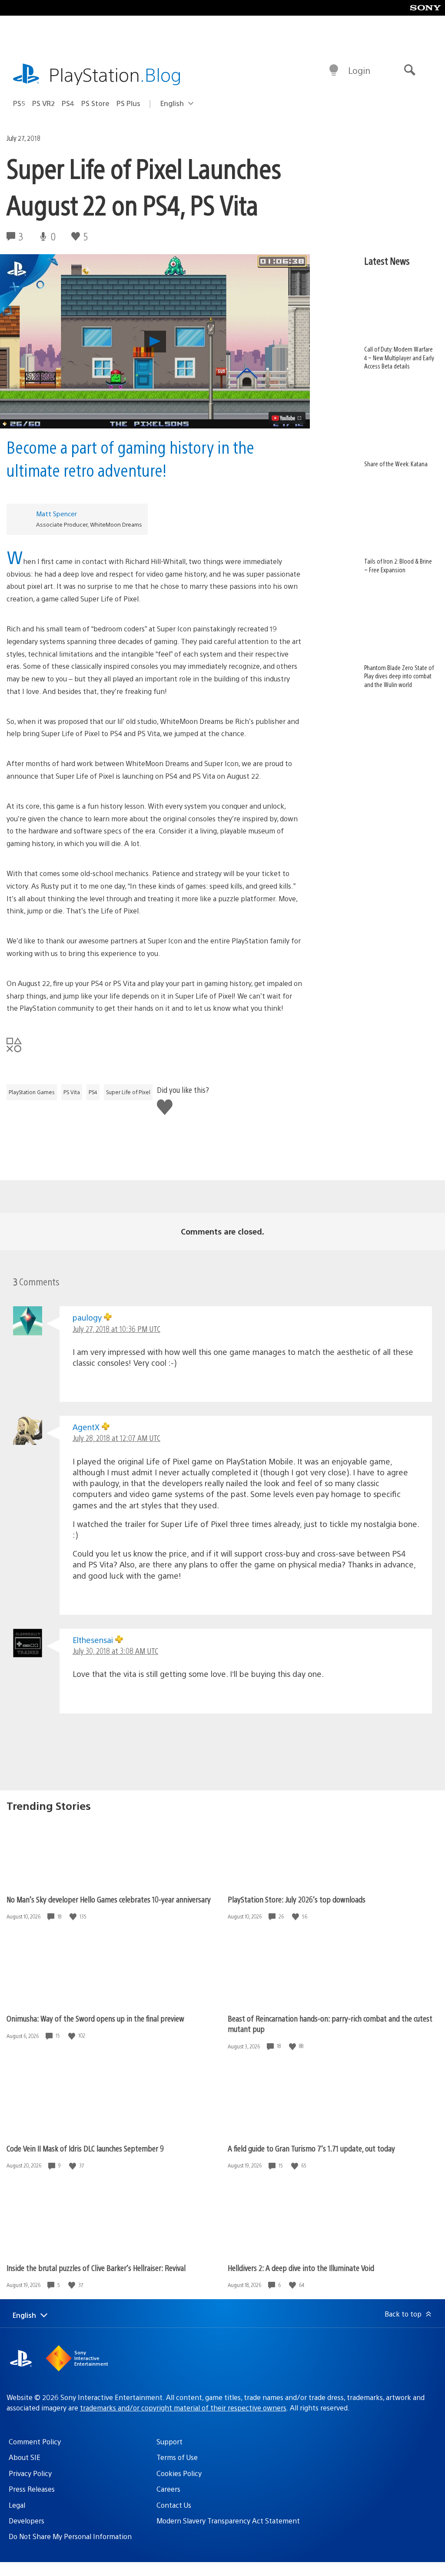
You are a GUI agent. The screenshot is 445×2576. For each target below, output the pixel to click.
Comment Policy (35, 2442)
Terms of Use (177, 2457)
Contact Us (174, 2505)
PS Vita (72, 1092)
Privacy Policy (30, 2473)
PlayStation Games (32, 1092)
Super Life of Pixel (128, 1092)
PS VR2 (43, 103)
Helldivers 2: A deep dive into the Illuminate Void (301, 2268)
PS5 (19, 103)
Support (169, 2442)
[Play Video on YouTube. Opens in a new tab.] (287, 418)
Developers (27, 2521)
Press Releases (32, 2489)
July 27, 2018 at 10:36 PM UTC (116, 1329)
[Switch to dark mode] (334, 70)
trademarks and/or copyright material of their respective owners (183, 2408)
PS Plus (128, 103)
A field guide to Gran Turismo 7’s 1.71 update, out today (311, 2148)
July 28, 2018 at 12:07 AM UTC (116, 1438)
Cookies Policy (179, 2473)
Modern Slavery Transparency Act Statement (228, 2521)
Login (359, 70)
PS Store (95, 103)
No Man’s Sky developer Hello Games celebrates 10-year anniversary (109, 1899)
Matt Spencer (56, 513)
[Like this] (74, 1917)
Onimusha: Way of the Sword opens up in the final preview (95, 2018)
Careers (168, 2489)
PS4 (68, 103)
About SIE (25, 2457)
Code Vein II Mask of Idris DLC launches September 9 (85, 2148)
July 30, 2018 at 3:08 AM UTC (115, 1651)
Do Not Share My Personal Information (70, 2536)
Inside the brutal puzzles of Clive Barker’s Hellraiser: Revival (96, 2268)
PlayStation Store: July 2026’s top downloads (297, 1899)
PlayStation (115, 74)
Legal (17, 2505)
